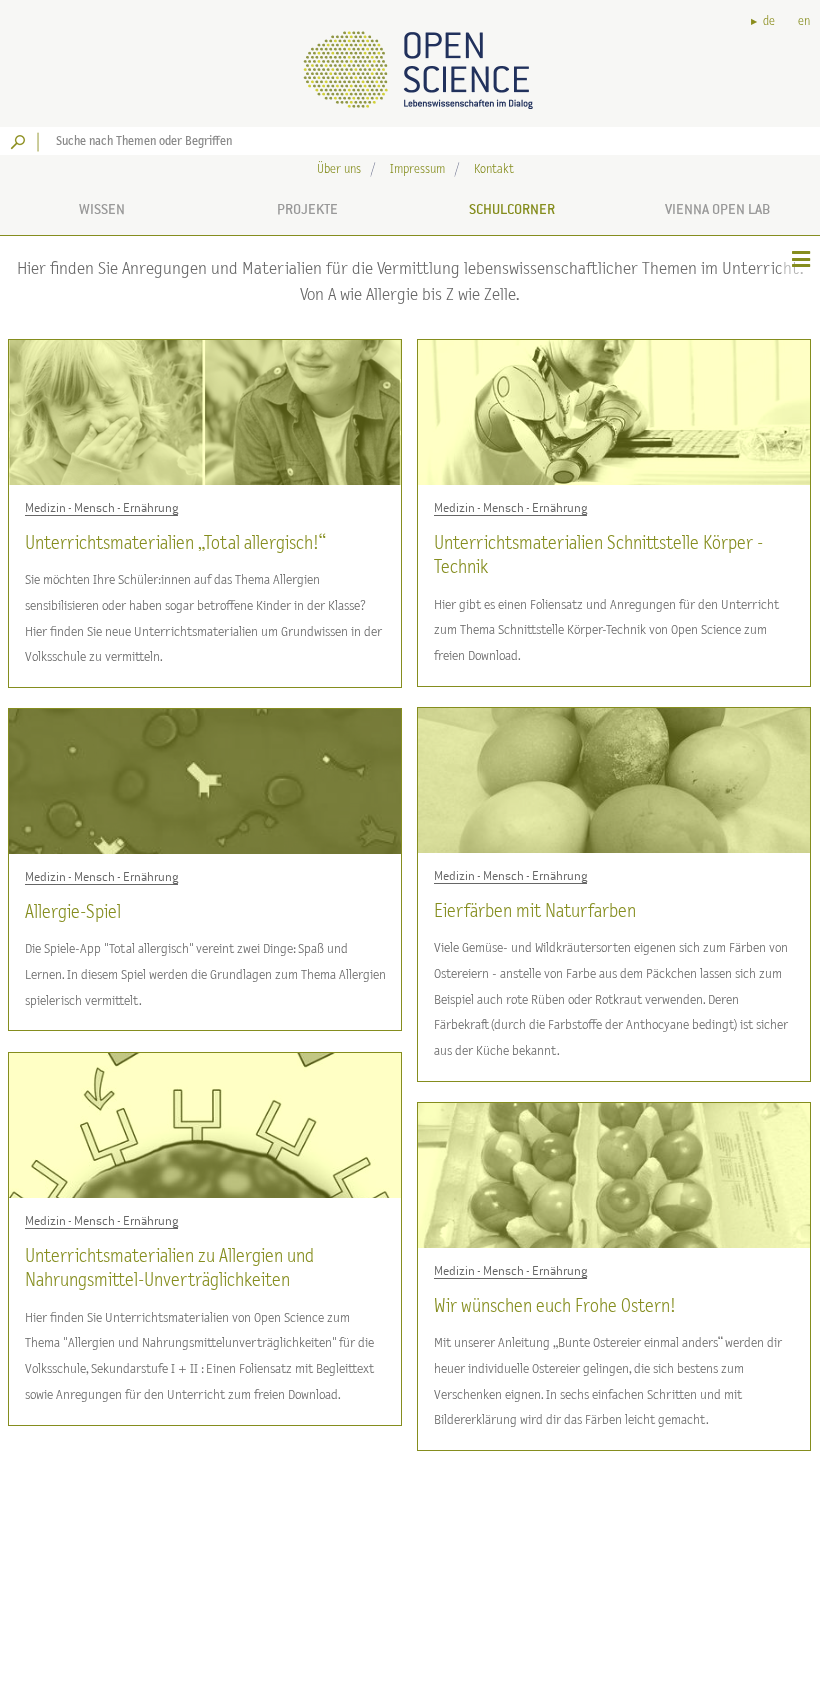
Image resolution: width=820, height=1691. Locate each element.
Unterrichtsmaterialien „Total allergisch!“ (175, 543)
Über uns (339, 169)
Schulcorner (512, 209)
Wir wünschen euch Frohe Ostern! (554, 1306)
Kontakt (494, 169)
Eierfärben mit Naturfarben (535, 911)
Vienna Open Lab (717, 209)
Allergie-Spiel (73, 912)
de (769, 21)
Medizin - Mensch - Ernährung (101, 508)
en (804, 21)
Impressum (417, 169)
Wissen (102, 209)
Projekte (307, 209)
